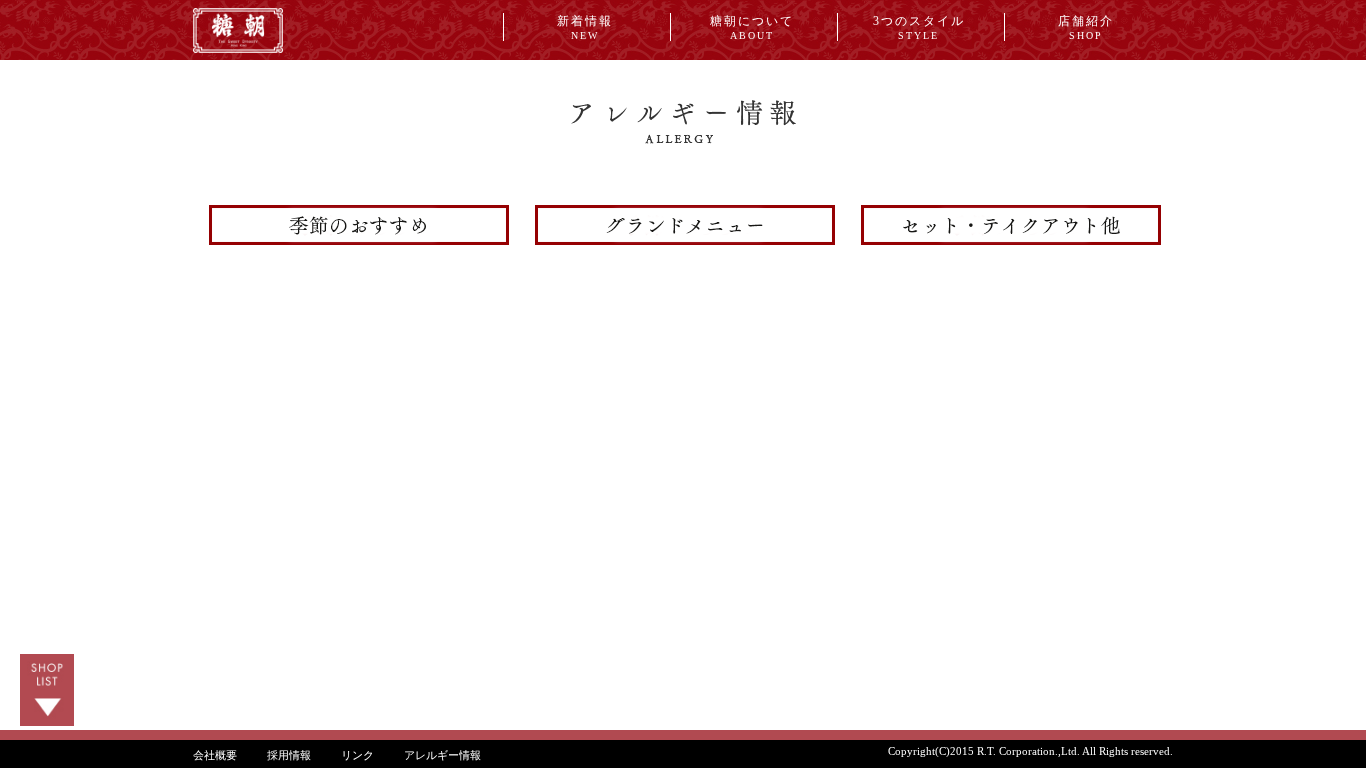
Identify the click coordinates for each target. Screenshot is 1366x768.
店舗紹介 (1086, 27)
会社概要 (215, 755)
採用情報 (289, 755)
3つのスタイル (919, 27)
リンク (357, 755)
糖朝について (752, 27)
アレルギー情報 (442, 755)
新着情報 (585, 27)
